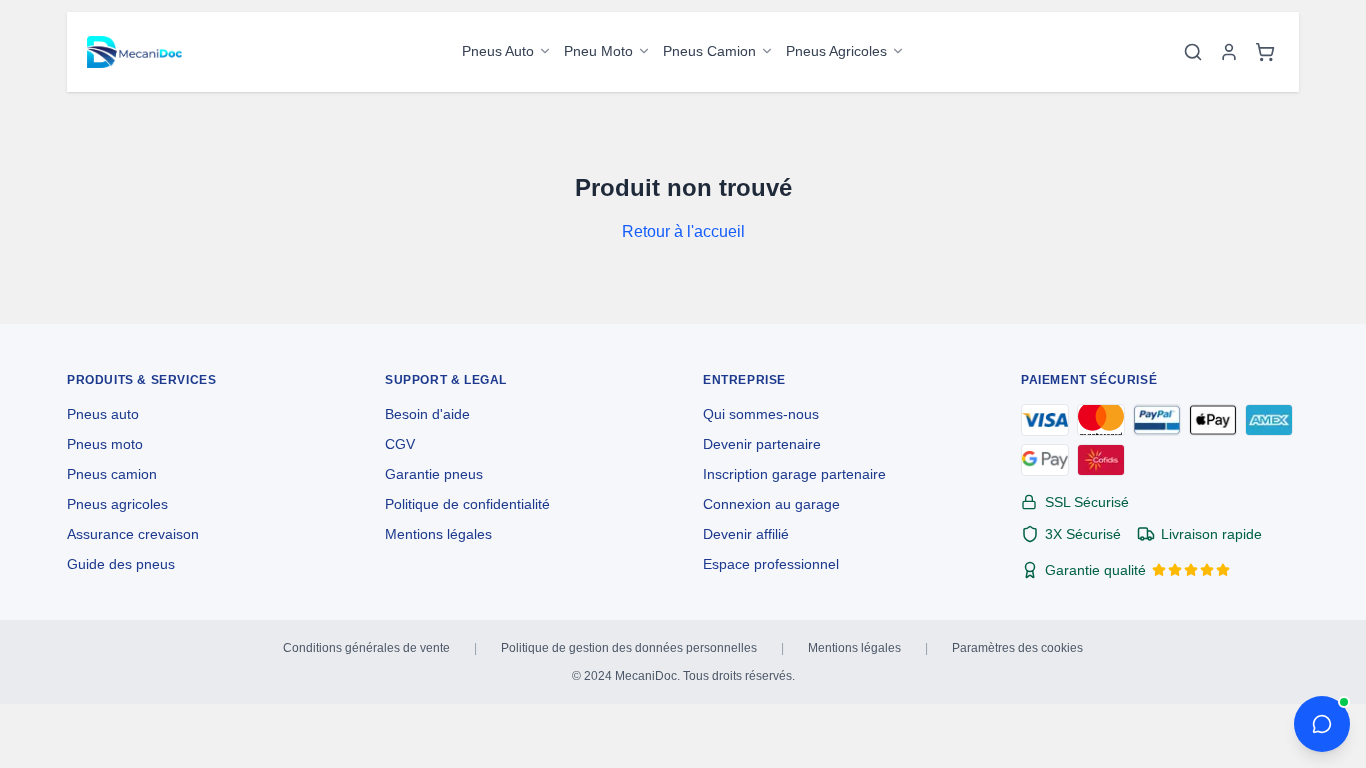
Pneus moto (105, 444)
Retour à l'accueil (683, 231)
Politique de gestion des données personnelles (629, 648)
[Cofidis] (1101, 460)
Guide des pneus (121, 564)
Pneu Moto (598, 51)
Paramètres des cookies (1017, 648)
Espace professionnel (771, 564)
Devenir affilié (746, 534)
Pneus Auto (498, 51)
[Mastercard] (1101, 420)
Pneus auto (103, 414)
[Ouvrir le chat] (1322, 724)
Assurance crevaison (133, 534)
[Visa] (1045, 420)
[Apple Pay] (1213, 420)
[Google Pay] (1045, 460)
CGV (400, 444)
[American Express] (1269, 420)
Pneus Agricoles (836, 51)
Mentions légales (438, 534)
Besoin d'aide (427, 414)
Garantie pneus (434, 474)
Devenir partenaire (762, 444)
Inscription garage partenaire (794, 474)
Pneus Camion (709, 51)
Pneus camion (112, 474)
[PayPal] (1157, 420)
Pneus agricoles (117, 504)
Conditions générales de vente (366, 648)
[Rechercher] (1193, 52)
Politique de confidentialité (467, 504)
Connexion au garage (771, 504)
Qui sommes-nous (761, 414)
